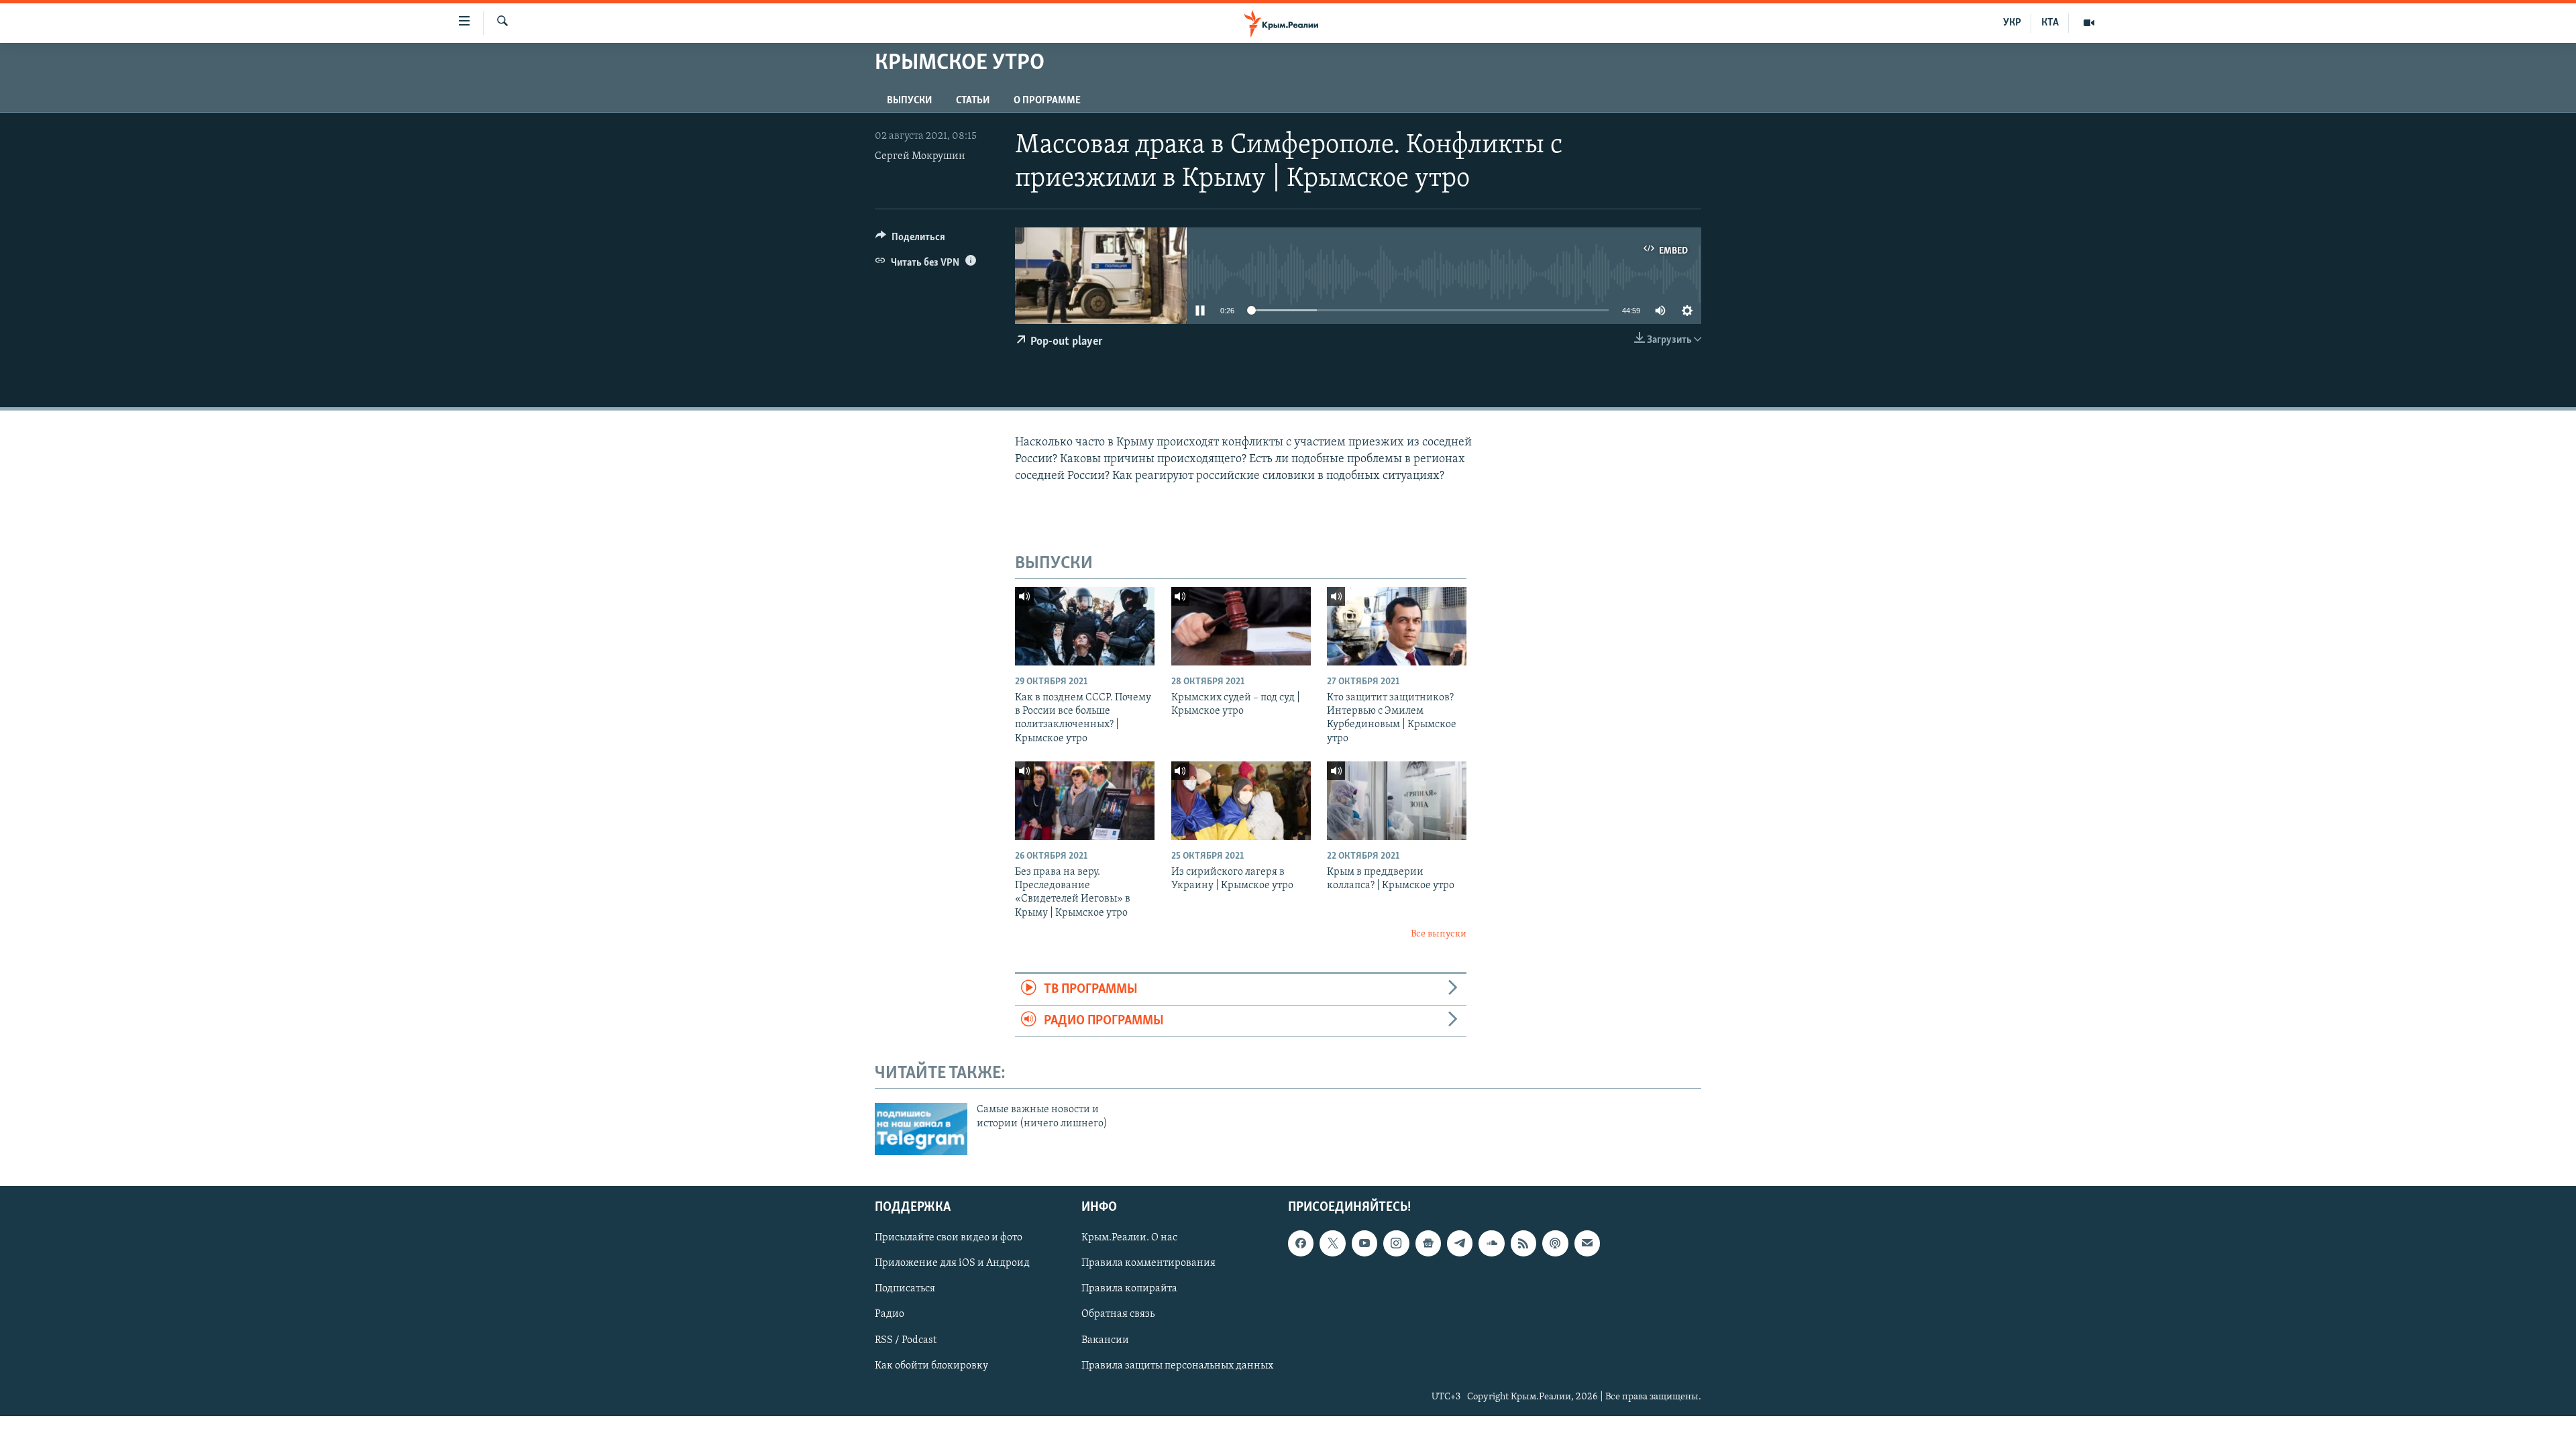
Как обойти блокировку (931, 1365)
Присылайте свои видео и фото (949, 1238)
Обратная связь (1118, 1314)
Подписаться (905, 1289)
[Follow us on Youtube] (1364, 1243)
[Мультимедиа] (2089, 23)
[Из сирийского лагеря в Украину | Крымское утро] (1241, 801)
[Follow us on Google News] (1428, 1243)
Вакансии (1105, 1340)
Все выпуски (1439, 934)
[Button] (910, 240)
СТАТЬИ (973, 101)
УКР (2012, 23)
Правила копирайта (1129, 1289)
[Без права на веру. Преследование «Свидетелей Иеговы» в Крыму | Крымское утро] (1085, 801)
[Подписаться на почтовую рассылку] (1587, 1243)
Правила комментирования (1148, 1263)
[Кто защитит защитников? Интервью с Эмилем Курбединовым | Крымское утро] (1397, 626)
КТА (2050, 23)
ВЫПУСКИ (909, 101)
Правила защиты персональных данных (1177, 1365)
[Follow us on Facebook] (1301, 1243)
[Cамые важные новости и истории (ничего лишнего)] (921, 1129)
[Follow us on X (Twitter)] (1332, 1243)
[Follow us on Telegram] (1460, 1243)
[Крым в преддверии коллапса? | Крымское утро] (1397, 801)
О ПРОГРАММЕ (1047, 101)
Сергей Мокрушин (920, 156)
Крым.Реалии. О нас (1129, 1238)
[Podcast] (1555, 1243)
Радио (890, 1314)
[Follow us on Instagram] (1396, 1243)
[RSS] (1523, 1243)
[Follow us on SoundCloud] (1491, 1243)
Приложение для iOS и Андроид (952, 1263)
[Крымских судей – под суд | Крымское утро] (1241, 626)
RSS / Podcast (906, 1340)
